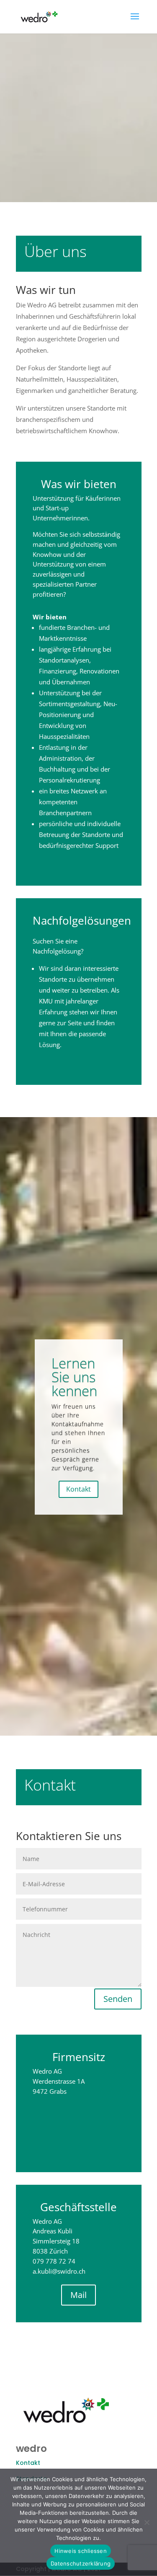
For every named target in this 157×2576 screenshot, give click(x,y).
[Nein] (147, 2522)
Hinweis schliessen (81, 2551)
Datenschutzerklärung (81, 2563)
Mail (78, 2295)
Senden (118, 1999)
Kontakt (78, 1489)
